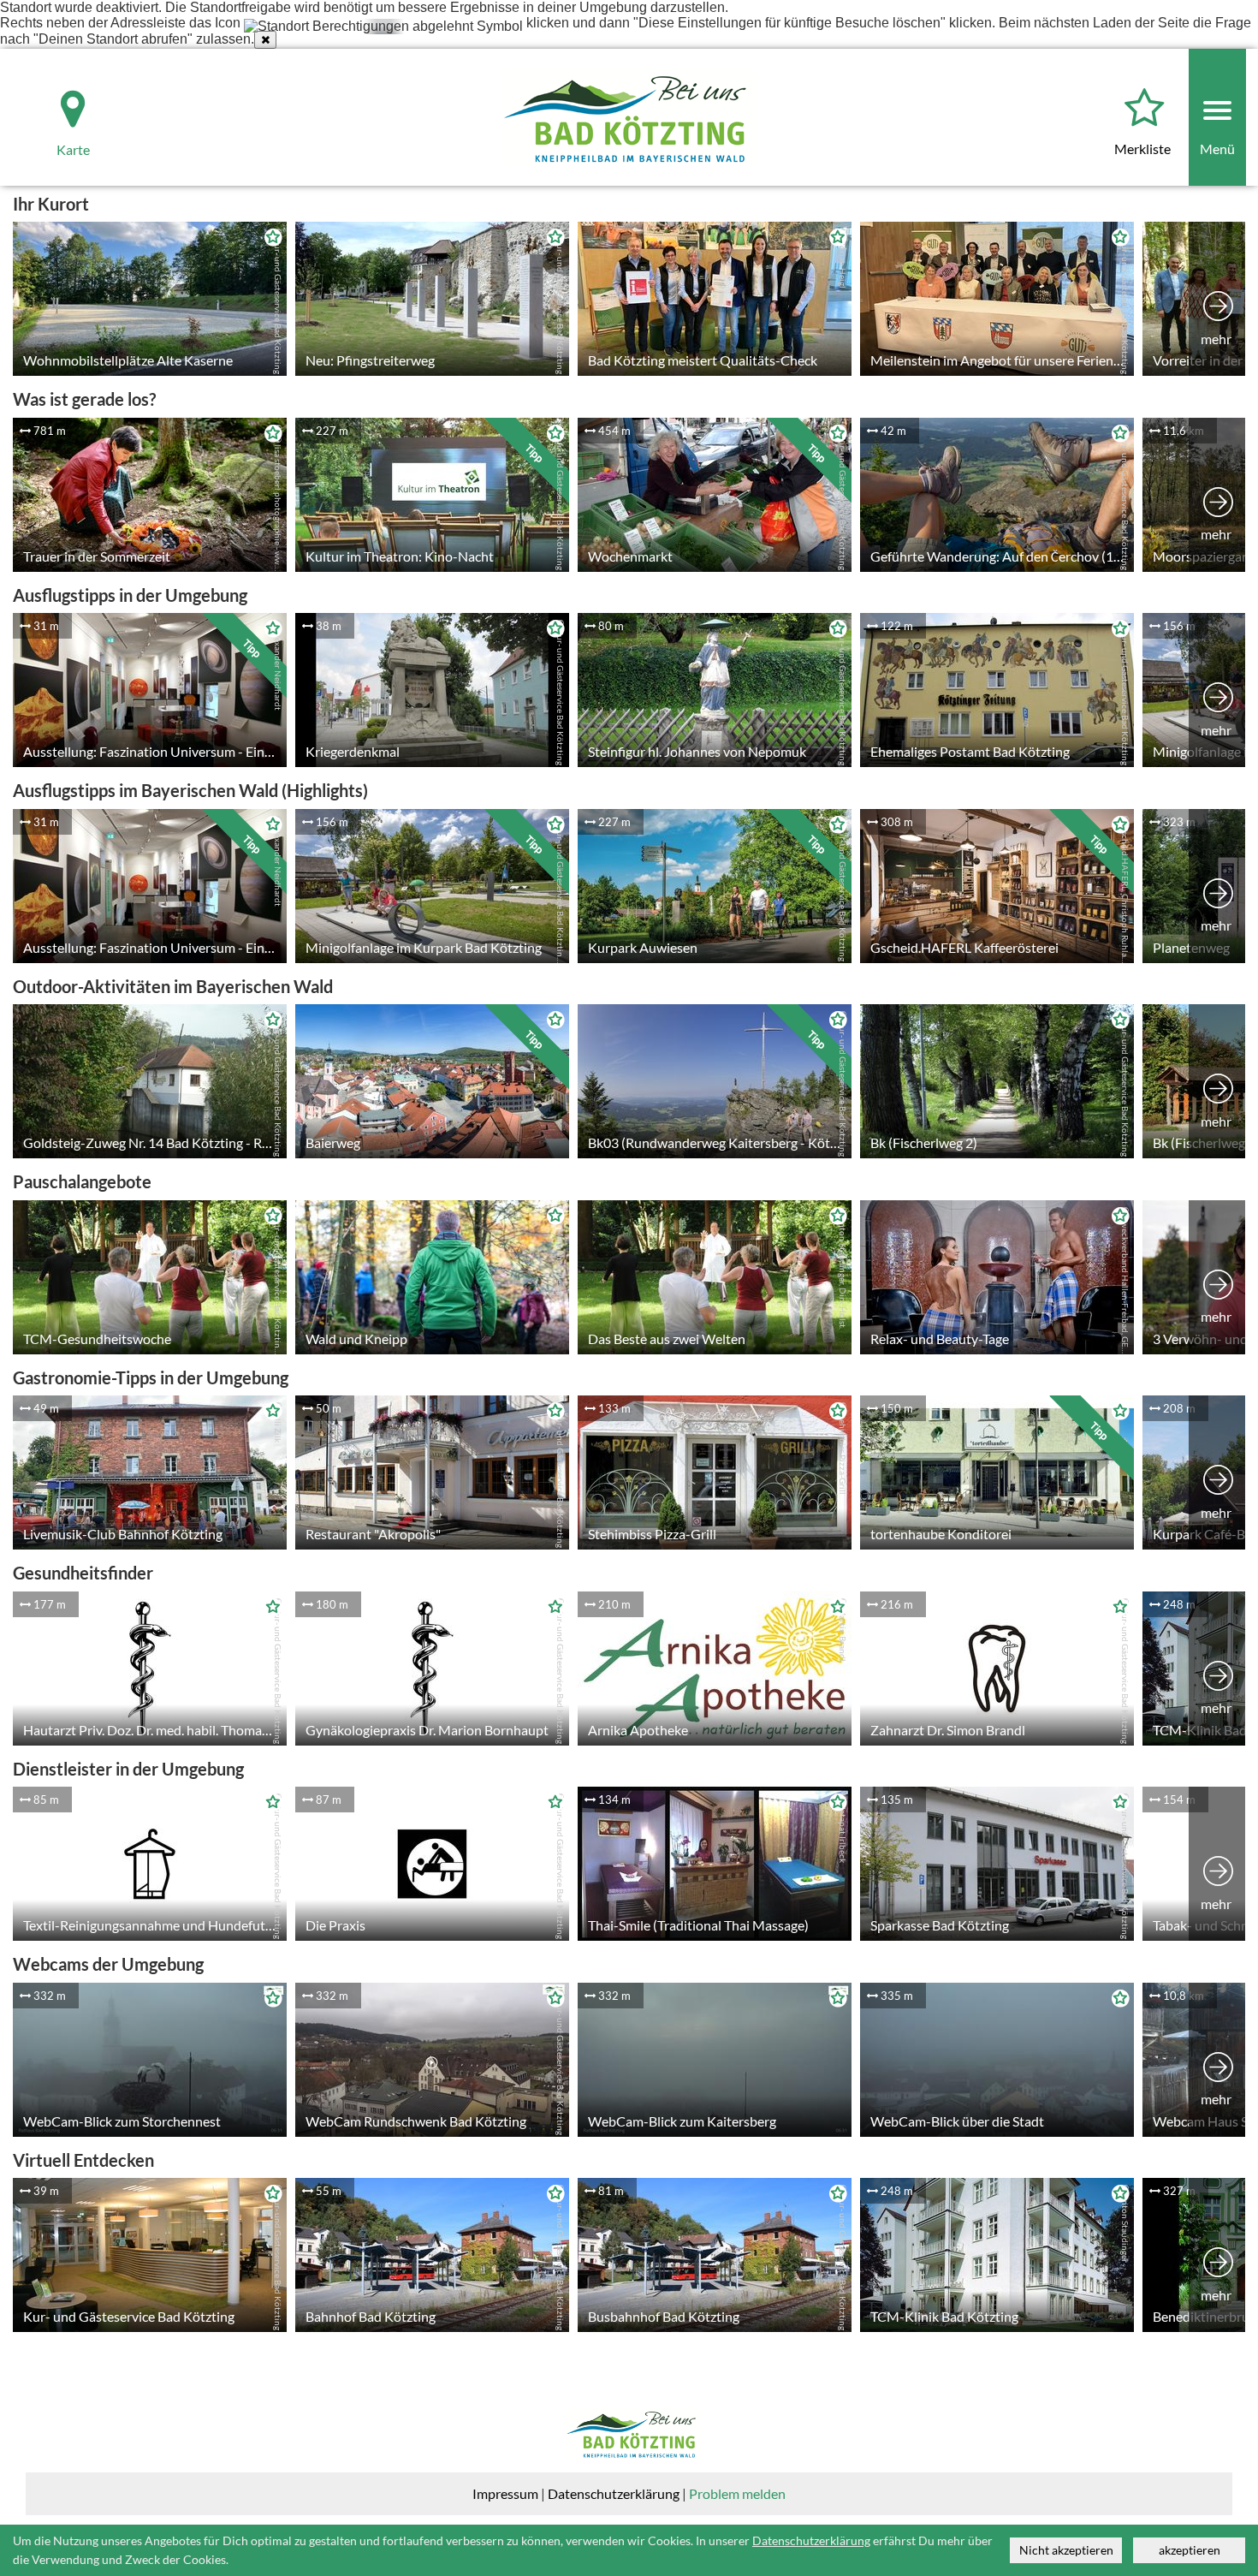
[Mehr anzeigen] (1218, 299)
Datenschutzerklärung (614, 2493)
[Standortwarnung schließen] (265, 40)
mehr (1216, 339)
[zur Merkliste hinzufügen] (269, 240)
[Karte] (58, 96)
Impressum (505, 2493)
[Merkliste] (1144, 109)
